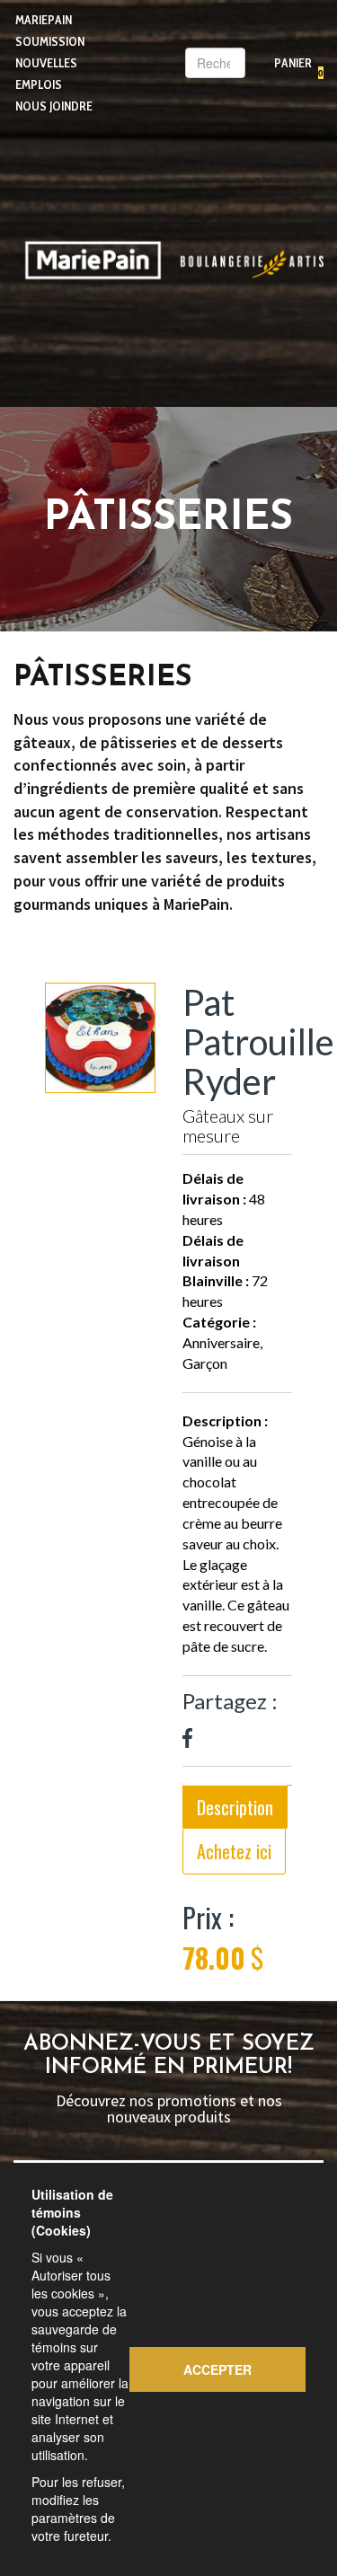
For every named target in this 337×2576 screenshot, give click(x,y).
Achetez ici (234, 1851)
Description (235, 1807)
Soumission (50, 41)
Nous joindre (54, 106)
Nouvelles (46, 63)
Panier (293, 63)
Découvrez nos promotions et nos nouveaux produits (169, 2109)
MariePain (44, 20)
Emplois (39, 84)
